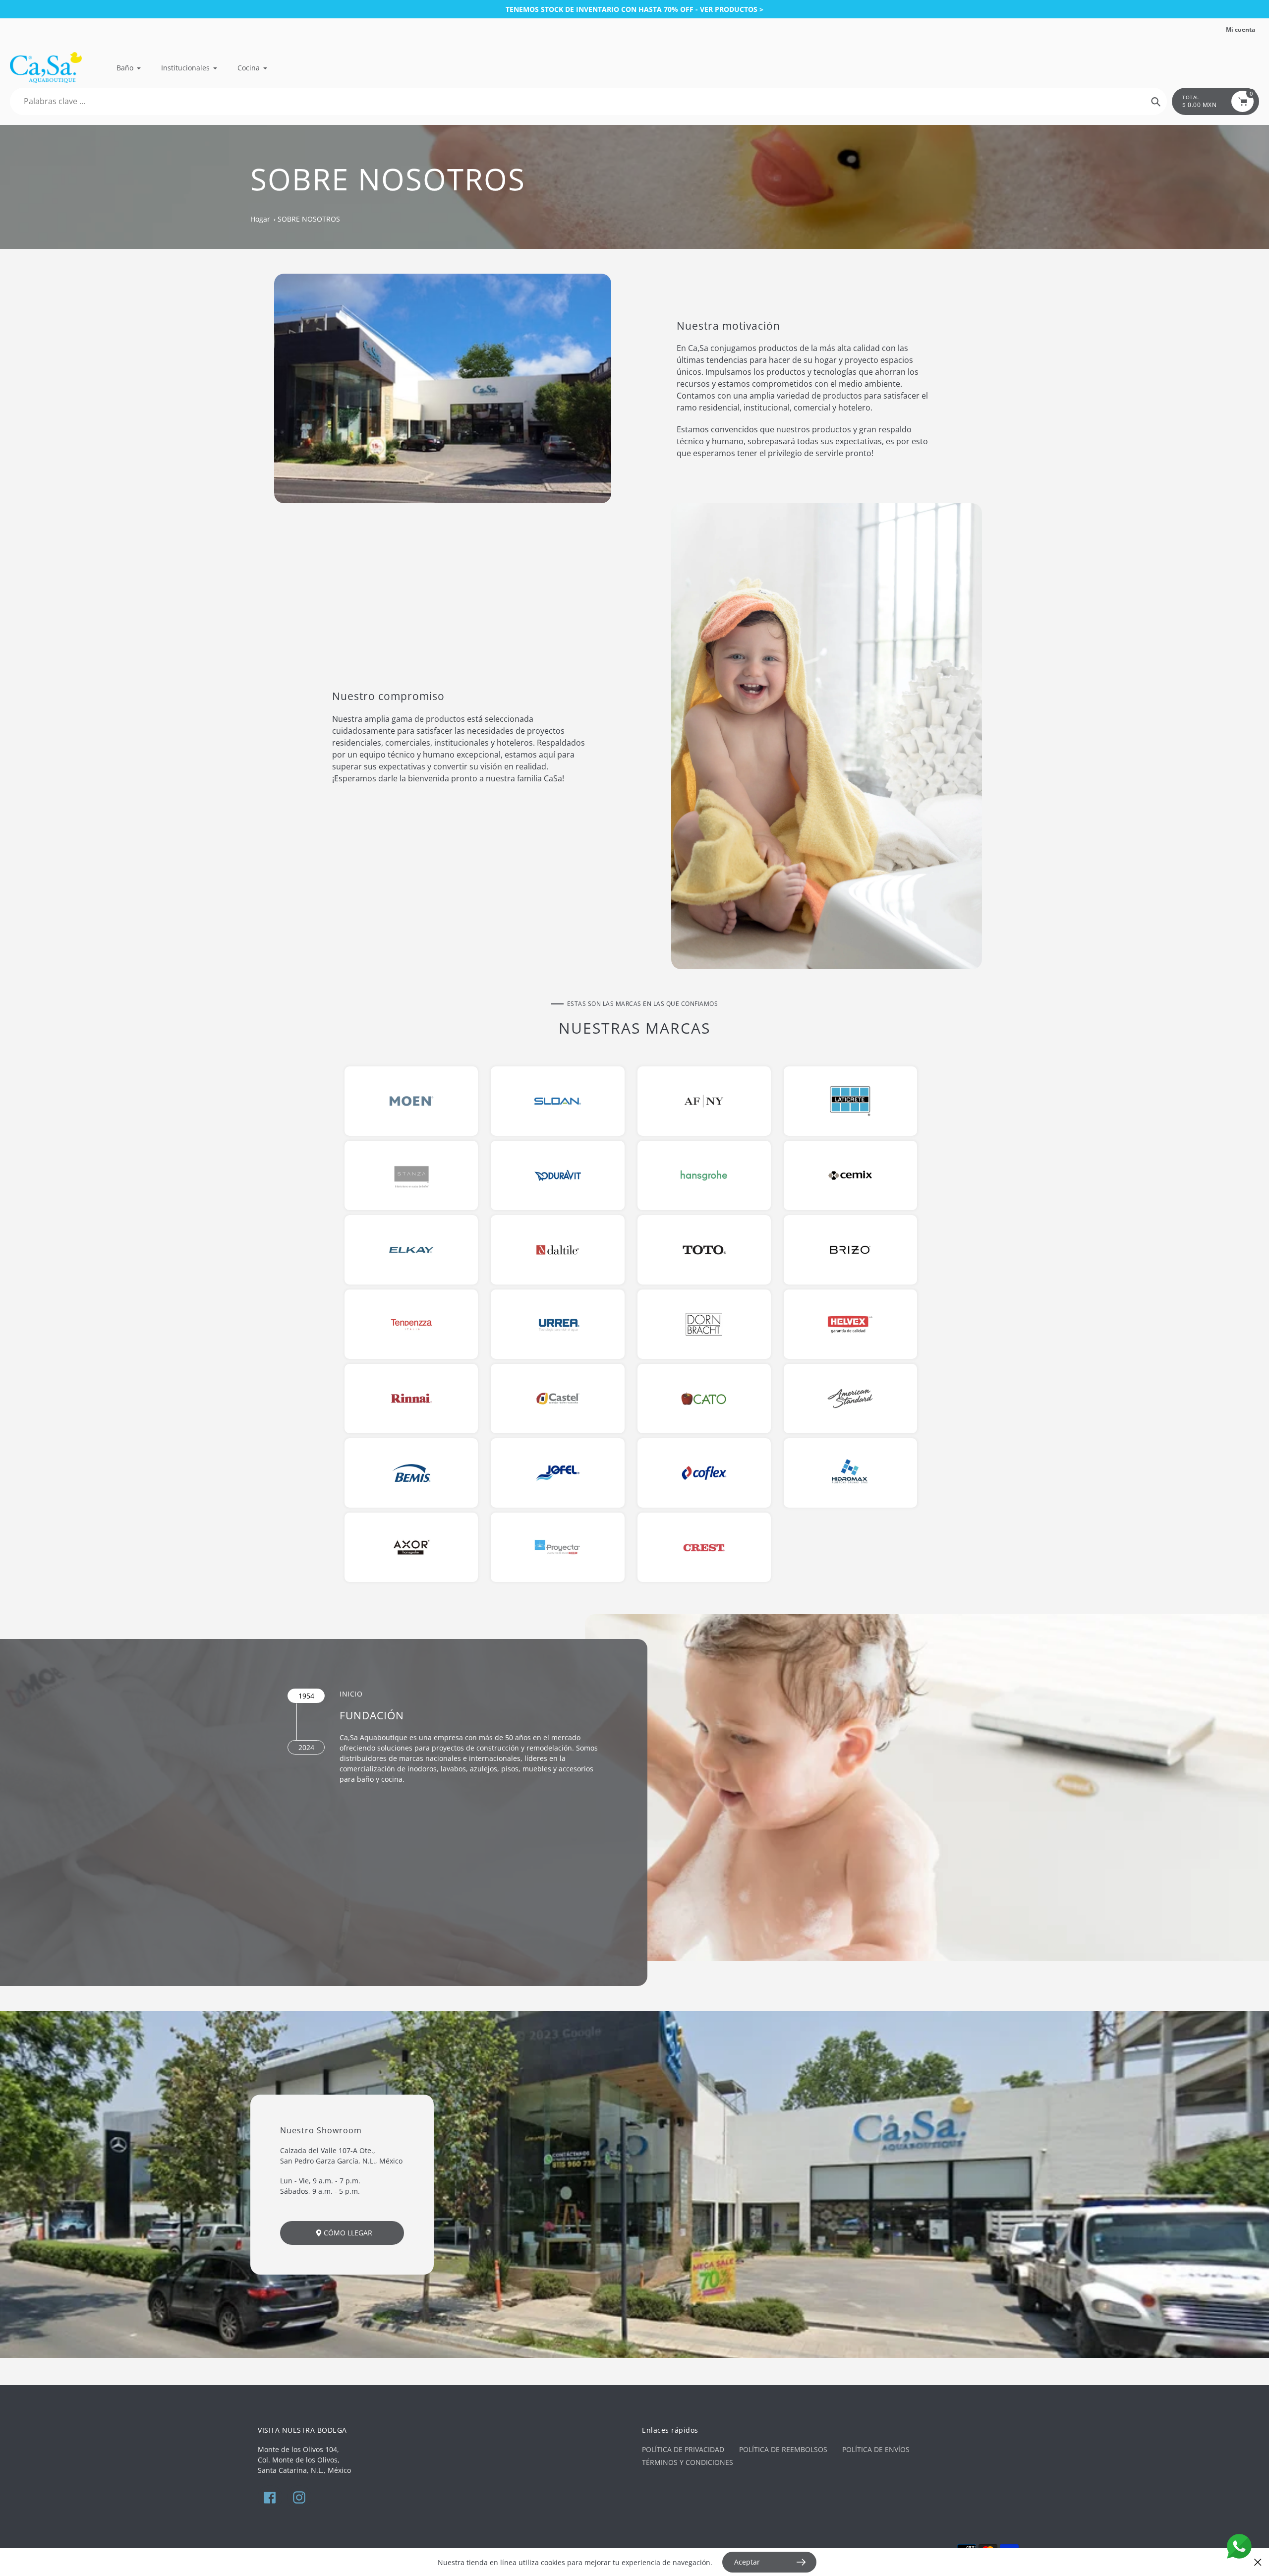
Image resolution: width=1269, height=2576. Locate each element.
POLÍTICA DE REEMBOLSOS (783, 2449)
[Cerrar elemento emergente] (1258, 2562)
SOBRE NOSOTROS (309, 219)
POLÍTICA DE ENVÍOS (876, 2449)
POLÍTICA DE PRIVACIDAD (683, 2449)
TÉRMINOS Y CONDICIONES (688, 2462)
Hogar (260, 219)
